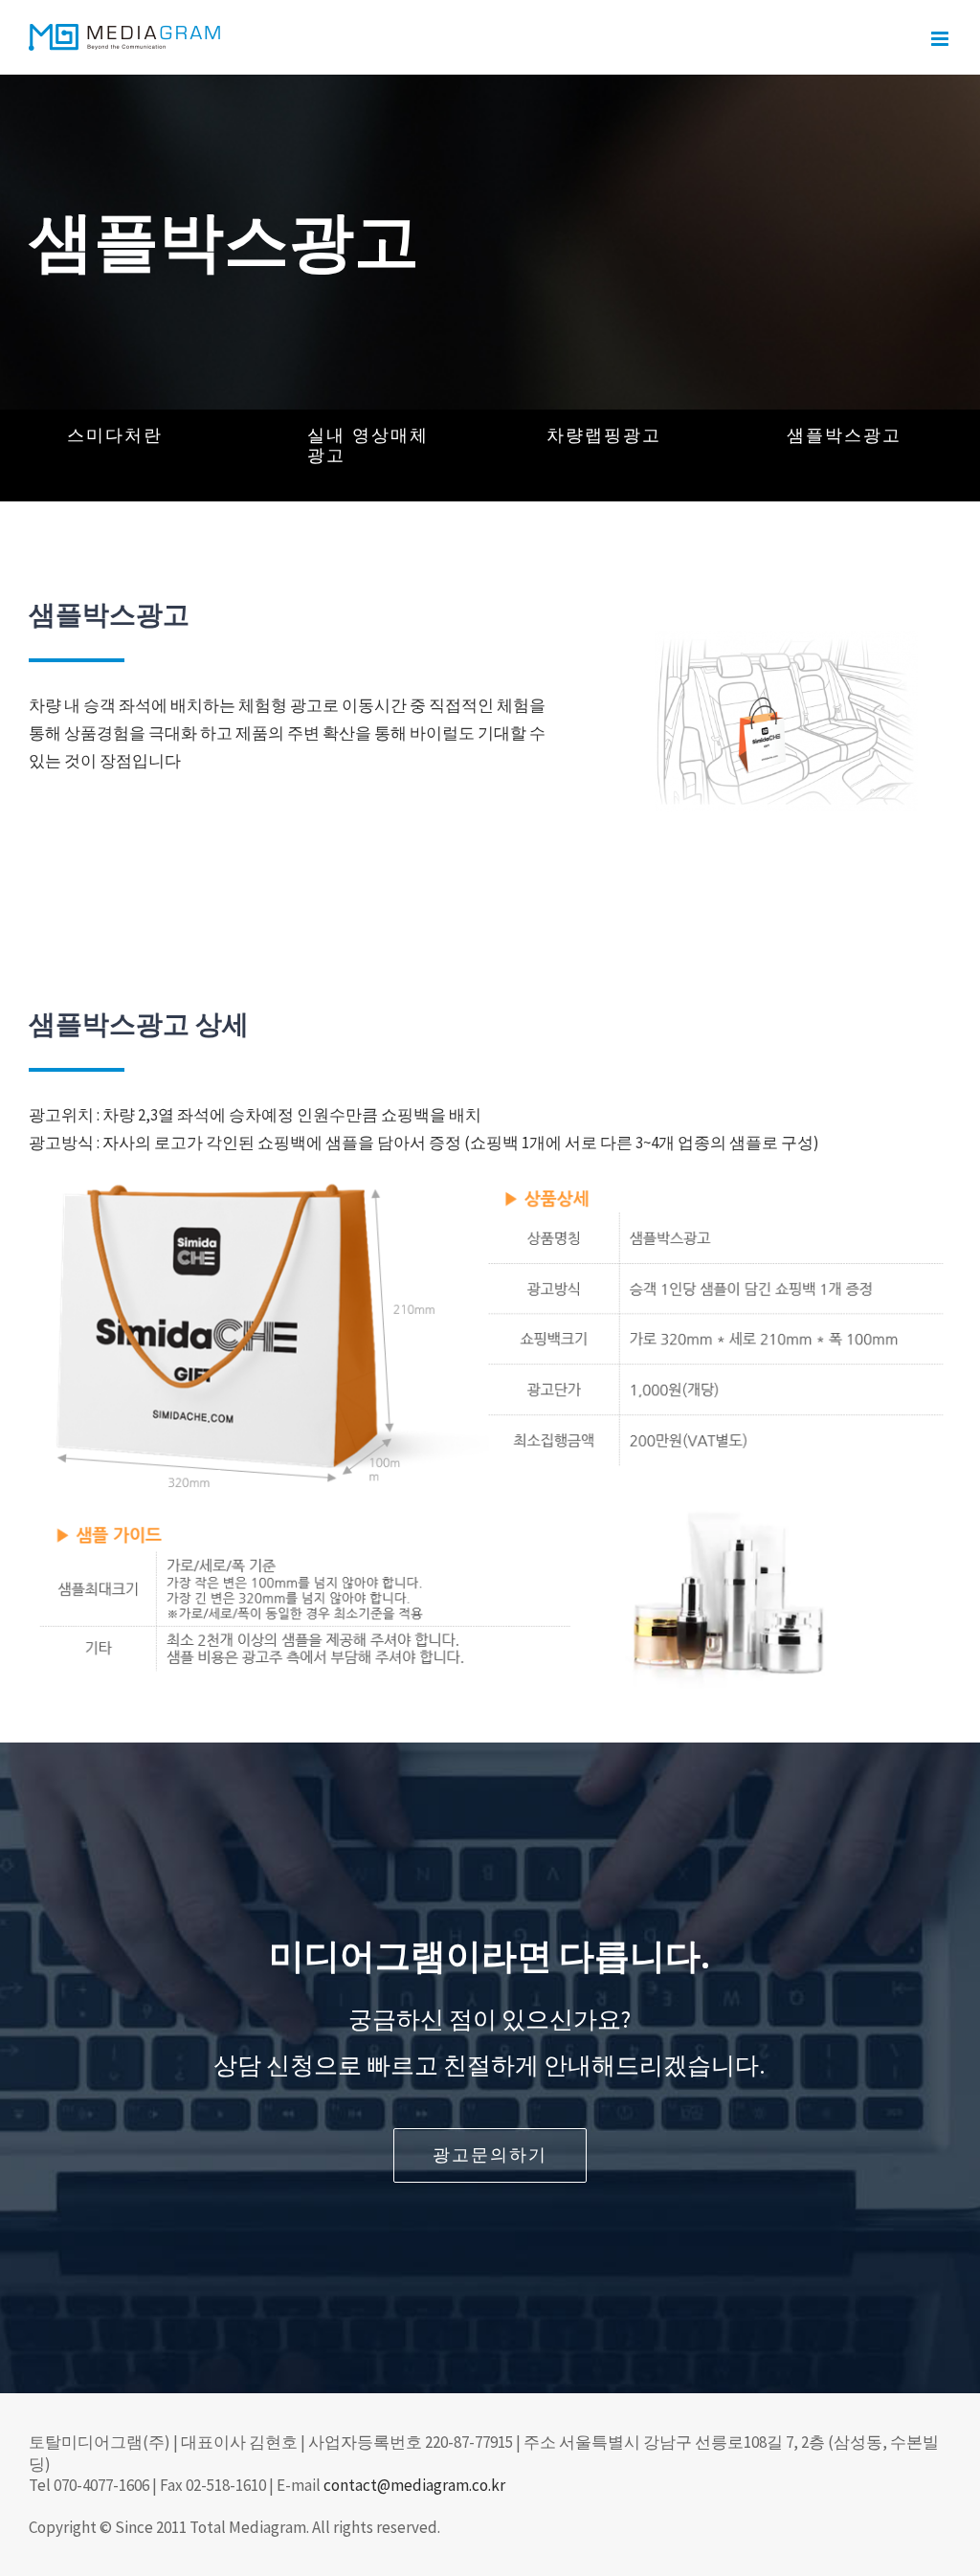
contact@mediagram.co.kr (414, 2485)
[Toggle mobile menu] (941, 39)
